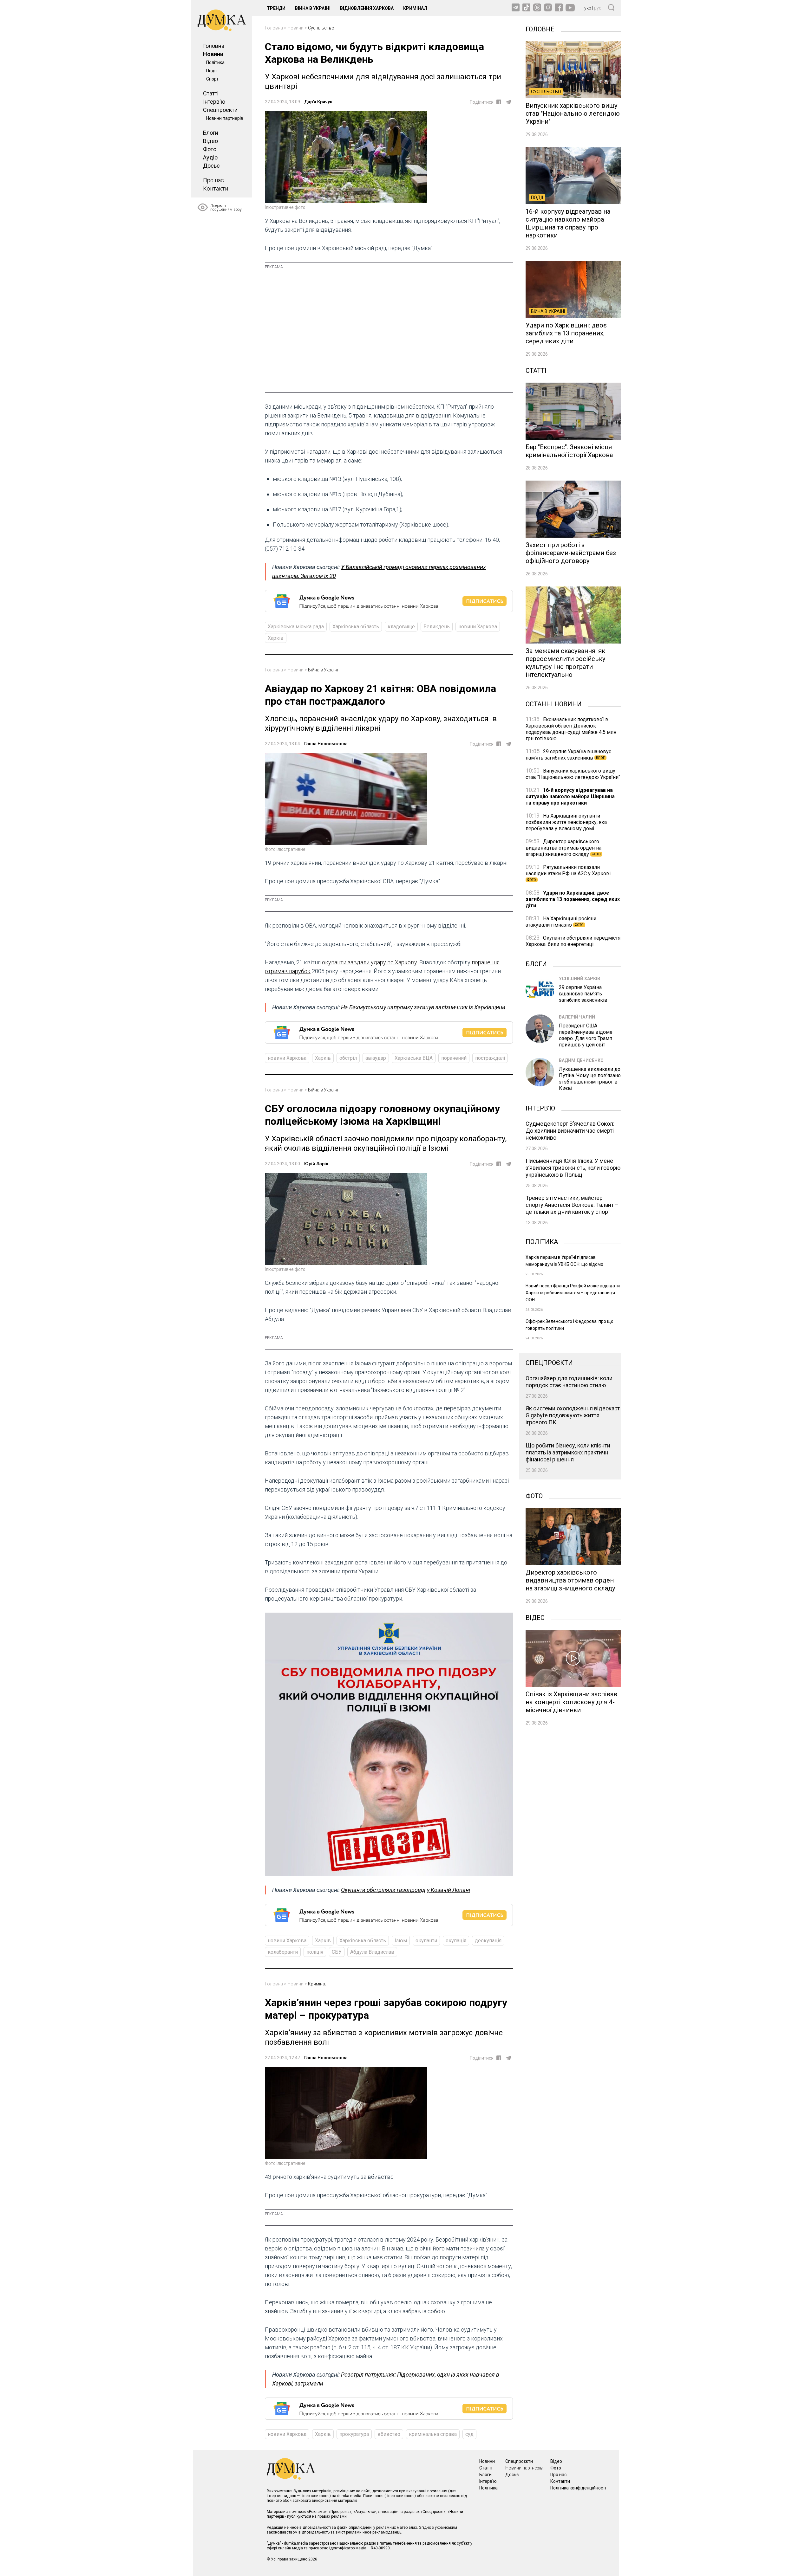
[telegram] (508, 102)
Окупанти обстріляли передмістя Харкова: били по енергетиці (573, 941)
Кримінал (415, 8)
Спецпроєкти (220, 110)
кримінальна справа (433, 2434)
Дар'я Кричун (318, 102)
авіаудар (376, 1058)
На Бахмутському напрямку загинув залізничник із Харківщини (423, 1007)
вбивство (389, 2434)
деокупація (488, 1941)
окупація (456, 1941)
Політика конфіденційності (578, 2488)
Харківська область (356, 627)
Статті (211, 93)
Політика (215, 62)
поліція (315, 1952)
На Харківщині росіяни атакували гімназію (561, 922)
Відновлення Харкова (367, 8)
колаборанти (283, 1952)
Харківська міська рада (296, 627)
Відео (210, 141)
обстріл (348, 1058)
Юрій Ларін (316, 1164)
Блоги (211, 133)
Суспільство (321, 28)
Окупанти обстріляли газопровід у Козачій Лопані (406, 1890)
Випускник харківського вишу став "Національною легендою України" (573, 774)
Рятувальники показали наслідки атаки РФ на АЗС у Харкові (568, 873)
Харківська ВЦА (414, 1058)
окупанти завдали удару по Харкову (370, 962)
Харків (276, 638)
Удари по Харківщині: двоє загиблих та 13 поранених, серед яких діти (573, 899)
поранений (454, 1058)
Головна (214, 46)
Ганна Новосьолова (326, 744)
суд (469, 2434)
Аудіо (210, 157)
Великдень (437, 627)
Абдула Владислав (372, 1952)
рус (598, 8)
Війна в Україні (313, 8)
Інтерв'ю (214, 102)
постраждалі (490, 1058)
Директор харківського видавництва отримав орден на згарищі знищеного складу (563, 848)
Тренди (276, 8)
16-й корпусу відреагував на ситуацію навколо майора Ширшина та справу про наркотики (570, 796)
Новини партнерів (225, 118)
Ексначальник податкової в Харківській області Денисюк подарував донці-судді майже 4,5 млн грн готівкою (571, 729)
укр (588, 8)
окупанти (426, 1941)
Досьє (211, 166)
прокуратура (354, 2434)
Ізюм (401, 1941)
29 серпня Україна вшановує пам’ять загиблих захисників (568, 755)
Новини (213, 54)
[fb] (499, 102)
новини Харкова (478, 627)
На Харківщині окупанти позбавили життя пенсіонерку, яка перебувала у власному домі (566, 822)
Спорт (212, 79)
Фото (210, 149)
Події (211, 71)
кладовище (401, 627)
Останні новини (554, 703)
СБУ (337, 1952)
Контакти (216, 188)
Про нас (213, 180)
